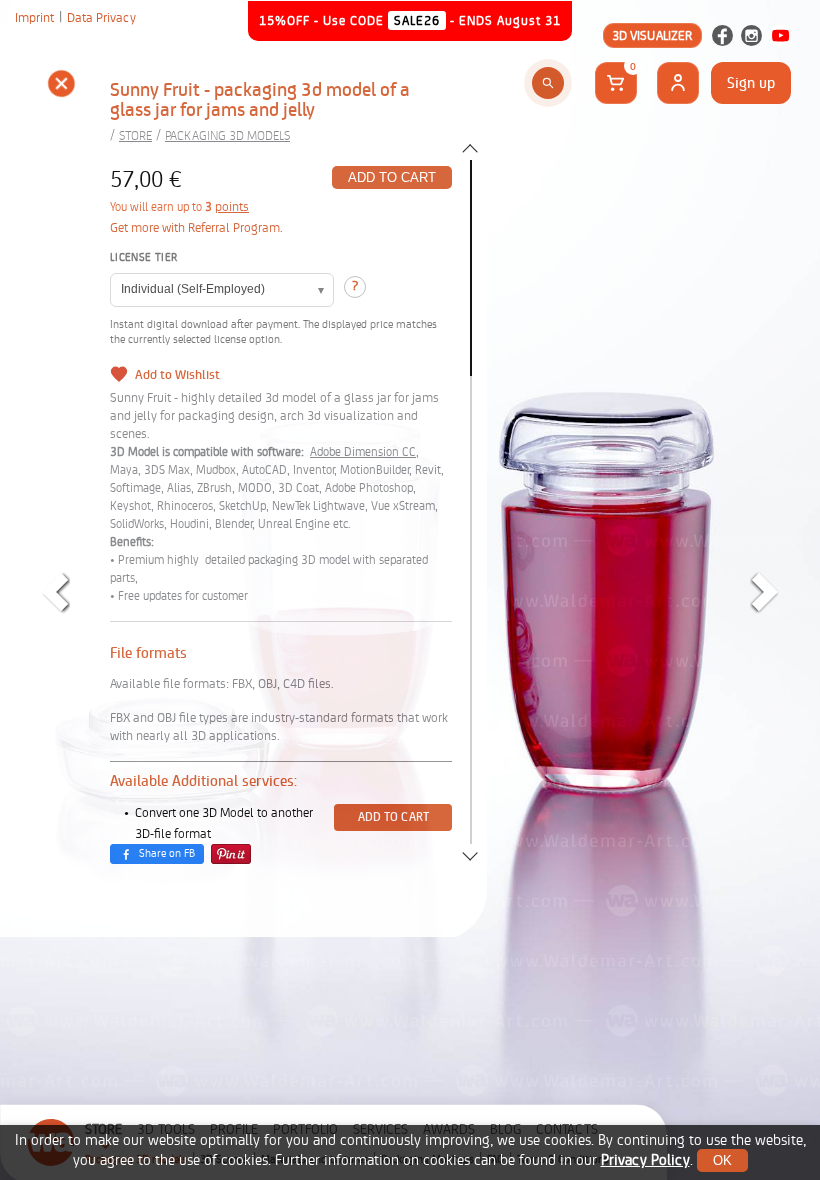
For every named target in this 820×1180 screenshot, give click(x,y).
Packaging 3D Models (227, 135)
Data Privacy (101, 18)
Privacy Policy (645, 1160)
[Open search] (548, 83)
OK (722, 1160)
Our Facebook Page (722, 35)
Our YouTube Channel (780, 35)
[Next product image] (765, 592)
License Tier (143, 257)
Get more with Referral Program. (196, 227)
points (232, 206)
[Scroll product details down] (470, 856)
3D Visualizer (652, 35)
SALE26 (417, 20)
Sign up (751, 83)
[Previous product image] (55, 592)
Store (135, 135)
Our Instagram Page (751, 35)
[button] (60, 85)
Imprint (34, 18)
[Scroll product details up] (470, 148)
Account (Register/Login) (678, 83)
